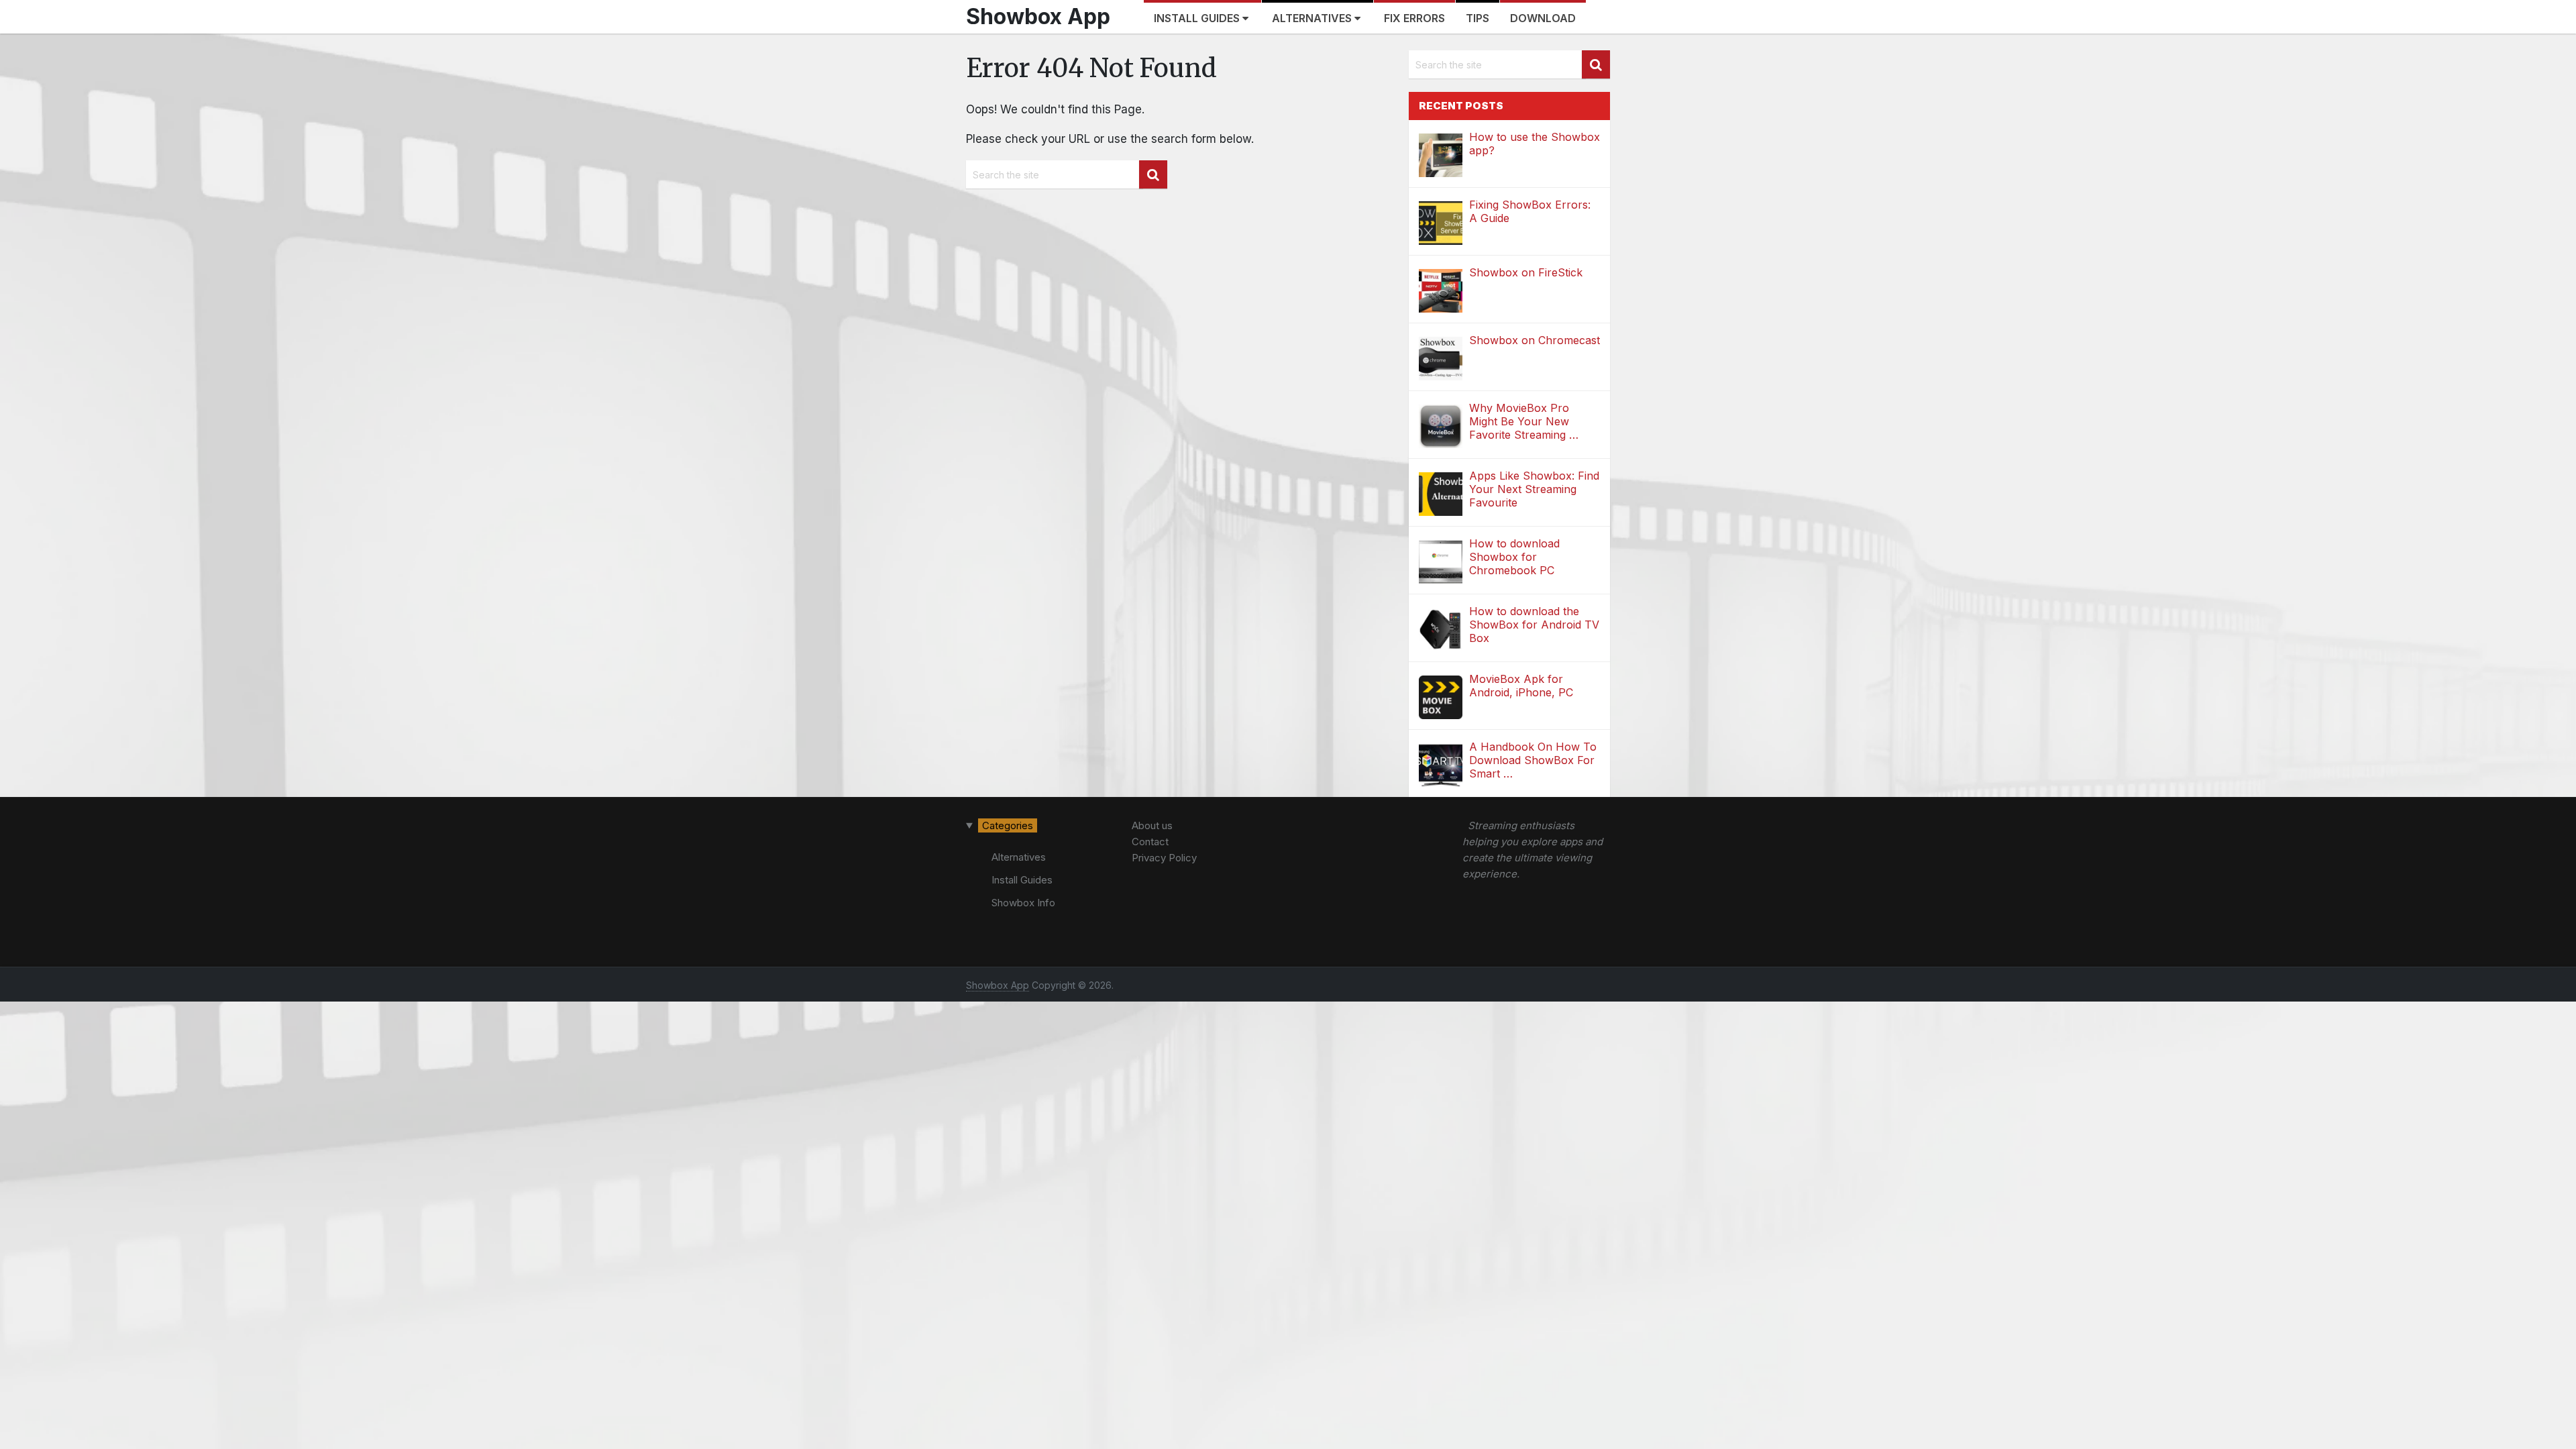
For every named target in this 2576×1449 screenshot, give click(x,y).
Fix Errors (1414, 18)
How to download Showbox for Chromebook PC (1514, 557)
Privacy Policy (1164, 858)
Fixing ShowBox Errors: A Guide (1530, 211)
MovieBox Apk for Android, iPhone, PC (1521, 686)
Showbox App (1038, 16)
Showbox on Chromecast (1535, 340)
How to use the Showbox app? (1535, 144)
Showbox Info (1023, 903)
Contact (1150, 842)
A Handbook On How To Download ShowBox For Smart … (1533, 760)
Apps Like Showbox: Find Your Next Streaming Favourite (1534, 489)
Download (1543, 18)
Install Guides (1198, 18)
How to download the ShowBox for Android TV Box (1534, 625)
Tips (1478, 18)
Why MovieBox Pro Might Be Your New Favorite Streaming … (1524, 421)
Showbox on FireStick (1526, 272)
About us (1152, 825)
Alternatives (1313, 18)
